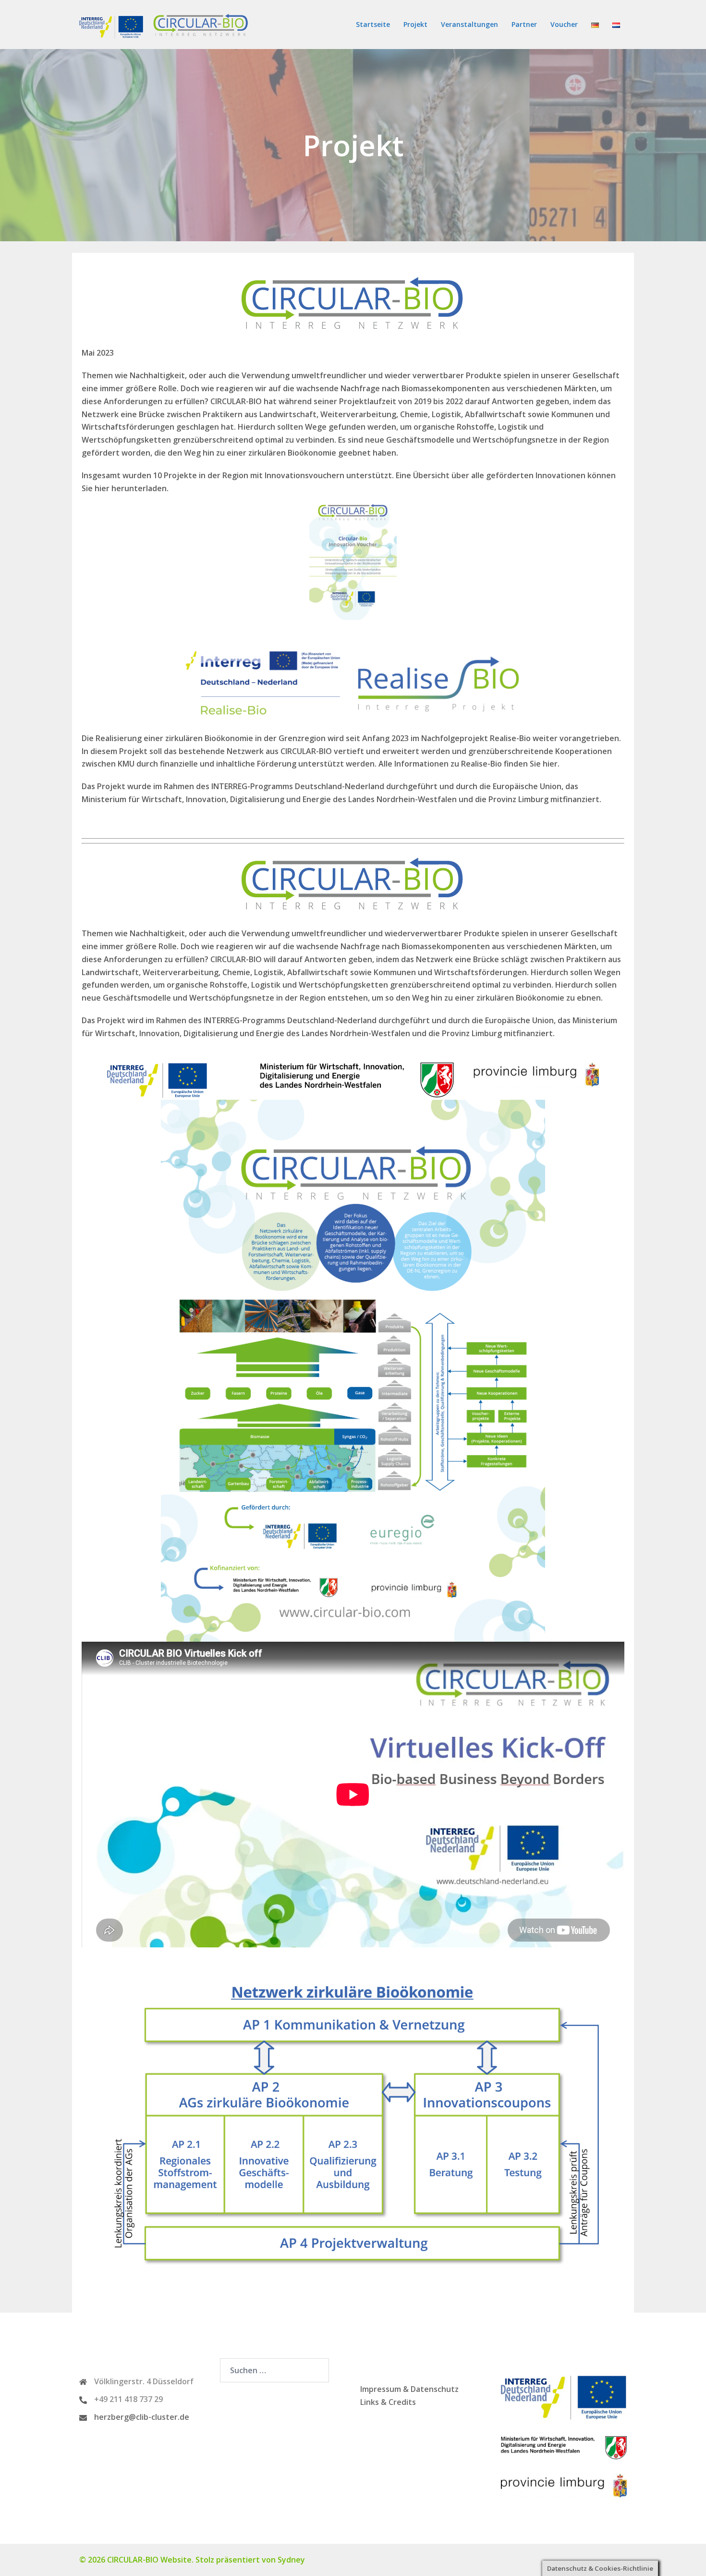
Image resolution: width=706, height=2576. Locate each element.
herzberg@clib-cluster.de (142, 2417)
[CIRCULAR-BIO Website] (166, 24)
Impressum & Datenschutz (409, 2389)
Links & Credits (388, 2402)
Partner (524, 24)
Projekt (415, 24)
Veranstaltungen (469, 24)
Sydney (291, 2560)
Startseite (373, 24)
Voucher (564, 24)
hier (102, 488)
